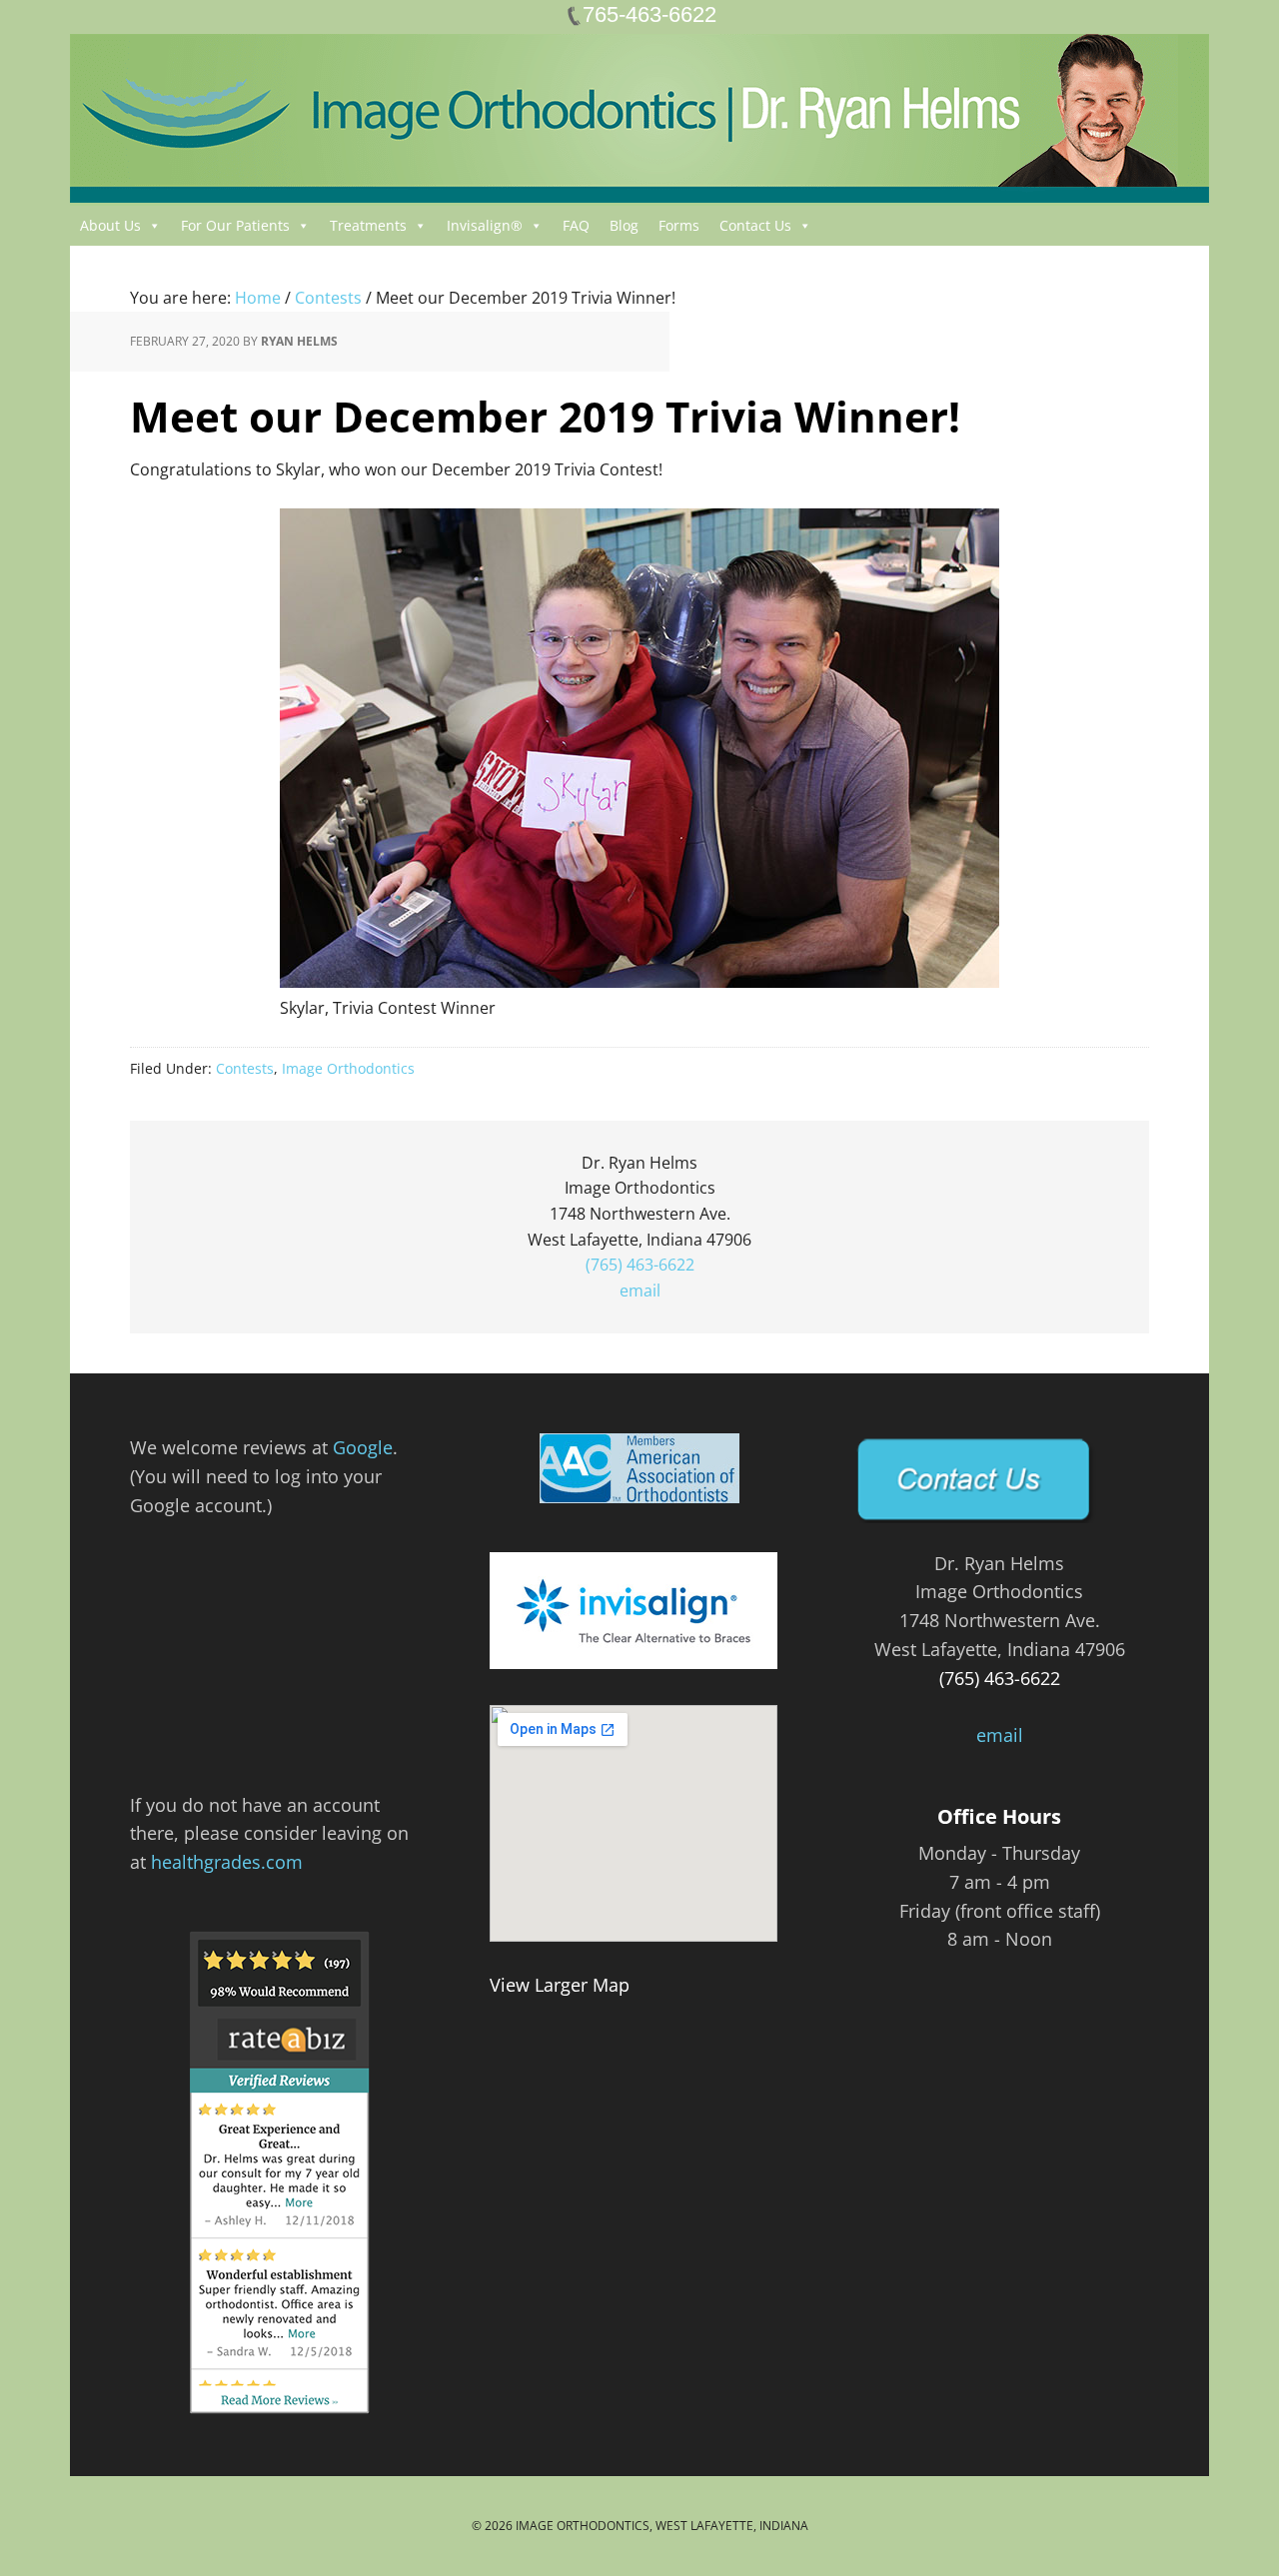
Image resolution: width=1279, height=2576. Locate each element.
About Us (110, 225)
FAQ (576, 225)
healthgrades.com (227, 1862)
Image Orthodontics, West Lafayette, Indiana (662, 2526)
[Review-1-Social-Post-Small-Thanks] (280, 1679)
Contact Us (755, 225)
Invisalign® (485, 225)
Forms (679, 225)
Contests (245, 1068)
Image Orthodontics (348, 1068)
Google (363, 1447)
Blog (624, 225)
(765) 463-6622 (640, 1265)
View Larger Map (560, 1985)
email (640, 1290)
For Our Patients (235, 225)
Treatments (368, 225)
